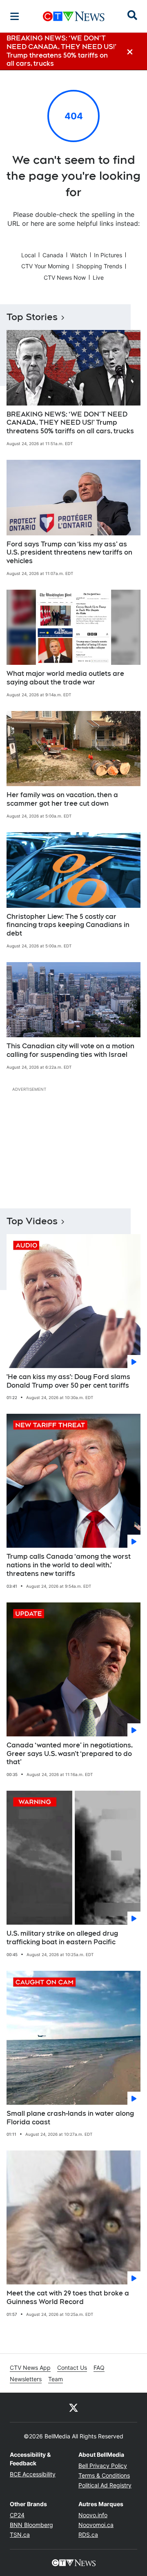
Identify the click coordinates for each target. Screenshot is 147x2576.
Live (98, 277)
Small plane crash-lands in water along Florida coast (70, 2118)
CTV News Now (65, 277)
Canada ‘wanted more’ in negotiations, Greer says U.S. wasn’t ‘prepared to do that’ (70, 1754)
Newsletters (26, 2379)
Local (28, 255)
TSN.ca (20, 2535)
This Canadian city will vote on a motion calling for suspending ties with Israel (70, 1050)
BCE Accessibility (33, 2474)
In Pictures (108, 255)
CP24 (17, 2515)
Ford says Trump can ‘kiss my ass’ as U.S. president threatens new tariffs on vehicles (69, 553)
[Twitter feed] (73, 2407)
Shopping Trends (99, 266)
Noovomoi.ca (96, 2525)
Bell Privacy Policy (103, 2466)
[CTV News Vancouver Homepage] (74, 16)
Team (56, 2379)
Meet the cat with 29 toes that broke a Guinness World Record (68, 2297)
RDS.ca (88, 2535)
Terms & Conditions (104, 2475)
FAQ (99, 2368)
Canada (53, 255)
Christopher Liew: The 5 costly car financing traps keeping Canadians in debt (68, 925)
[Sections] (15, 16)
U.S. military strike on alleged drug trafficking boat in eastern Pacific (62, 1938)
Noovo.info (93, 2515)
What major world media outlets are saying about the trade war (65, 678)
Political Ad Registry (105, 2485)
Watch (79, 255)
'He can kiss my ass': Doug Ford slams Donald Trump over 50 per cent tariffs (68, 1381)
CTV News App (30, 2368)
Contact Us (72, 2368)
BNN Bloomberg (31, 2525)
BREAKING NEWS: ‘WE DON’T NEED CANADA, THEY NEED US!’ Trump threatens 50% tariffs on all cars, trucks (70, 423)
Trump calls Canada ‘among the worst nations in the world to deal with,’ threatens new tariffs (69, 1565)
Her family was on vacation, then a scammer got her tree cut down (62, 799)
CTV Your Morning (45, 266)
